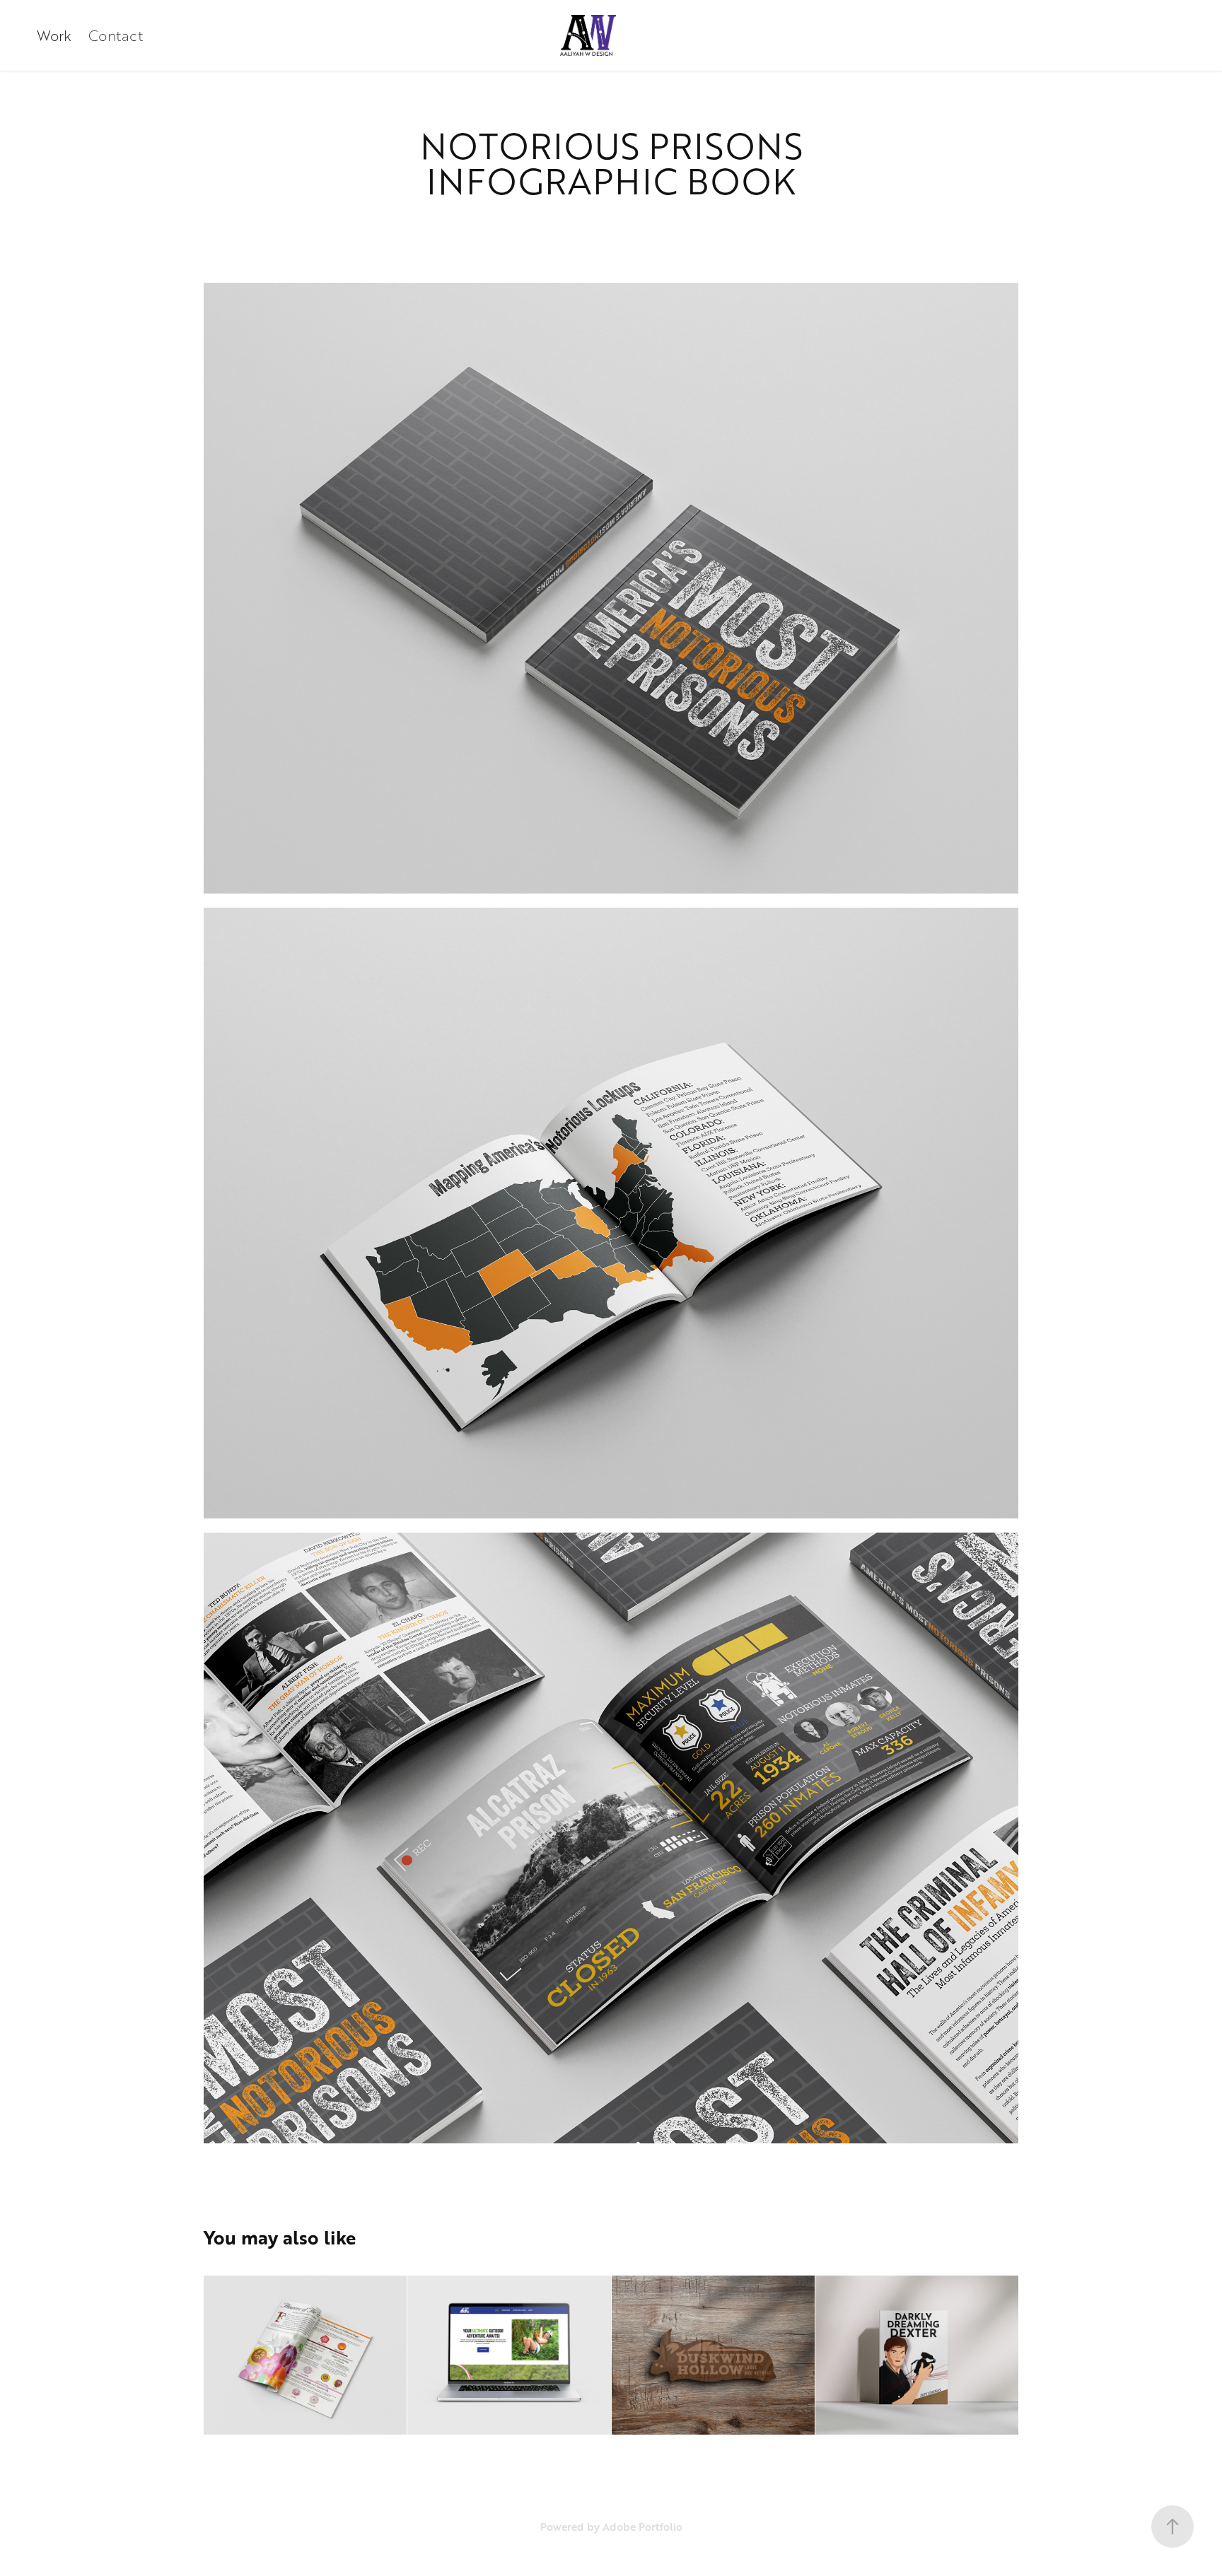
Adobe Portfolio (642, 2527)
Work (54, 35)
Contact (116, 35)
